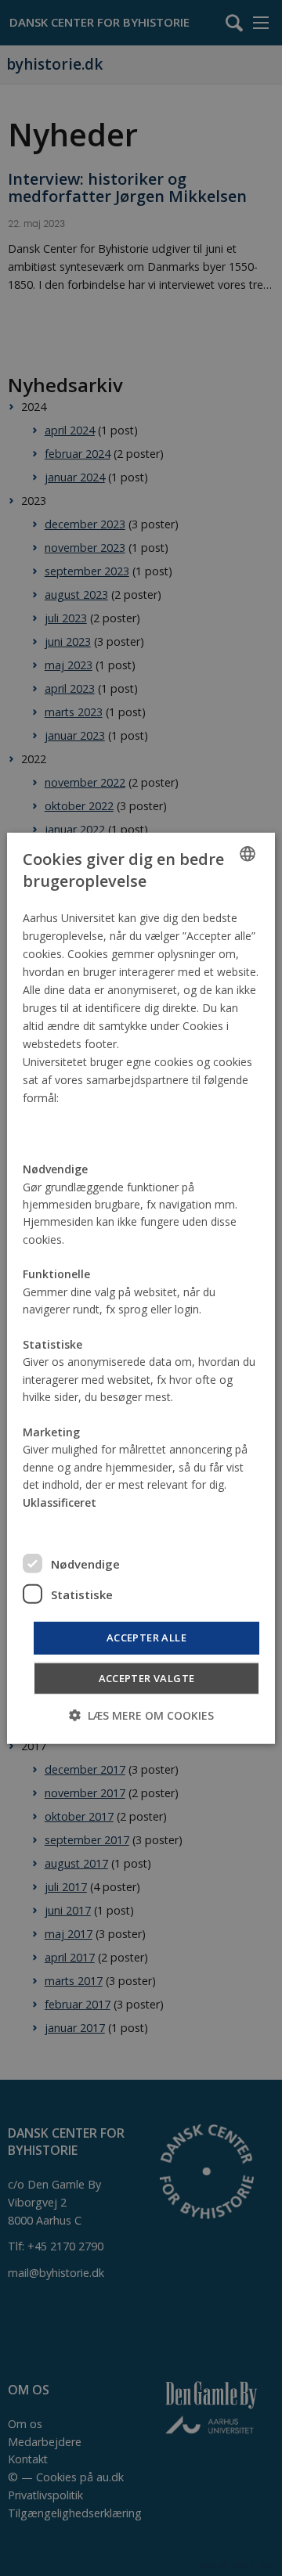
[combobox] (248, 853)
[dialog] (141, 1288)
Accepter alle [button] (146, 1637)
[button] (141, 1715)
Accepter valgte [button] (147, 1678)
